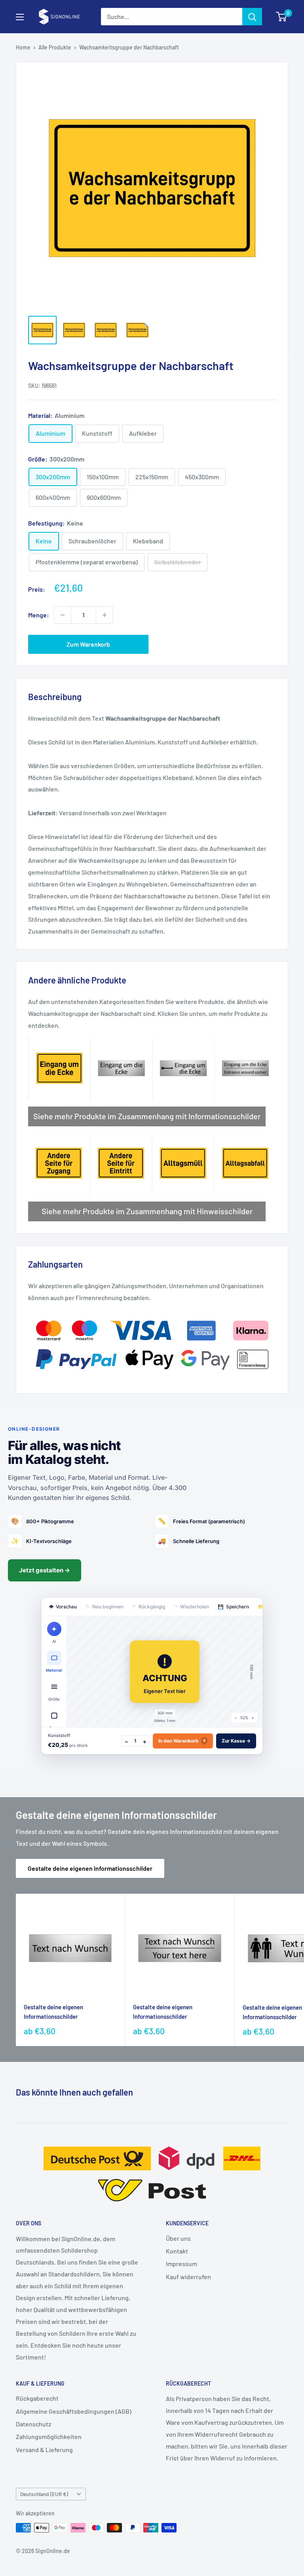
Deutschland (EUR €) (44, 2494)
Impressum (181, 2264)
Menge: (39, 615)
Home (23, 47)
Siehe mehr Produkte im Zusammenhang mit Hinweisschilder (147, 1211)
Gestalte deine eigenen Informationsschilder (90, 1868)
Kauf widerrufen (188, 2277)
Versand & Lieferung (44, 2450)
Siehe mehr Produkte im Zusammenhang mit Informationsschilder (147, 1116)
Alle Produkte (55, 47)
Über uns (178, 2238)
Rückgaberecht (37, 2398)
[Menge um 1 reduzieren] (63, 615)
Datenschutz (33, 2424)
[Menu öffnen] (20, 17)
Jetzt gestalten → (45, 1570)
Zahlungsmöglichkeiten (49, 2436)
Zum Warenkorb (88, 644)
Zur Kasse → (236, 1741)
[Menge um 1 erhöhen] (104, 615)
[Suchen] (252, 17)
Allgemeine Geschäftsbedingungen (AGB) (74, 2411)
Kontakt (177, 2251)
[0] (282, 17)
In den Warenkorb (182, 1741)
